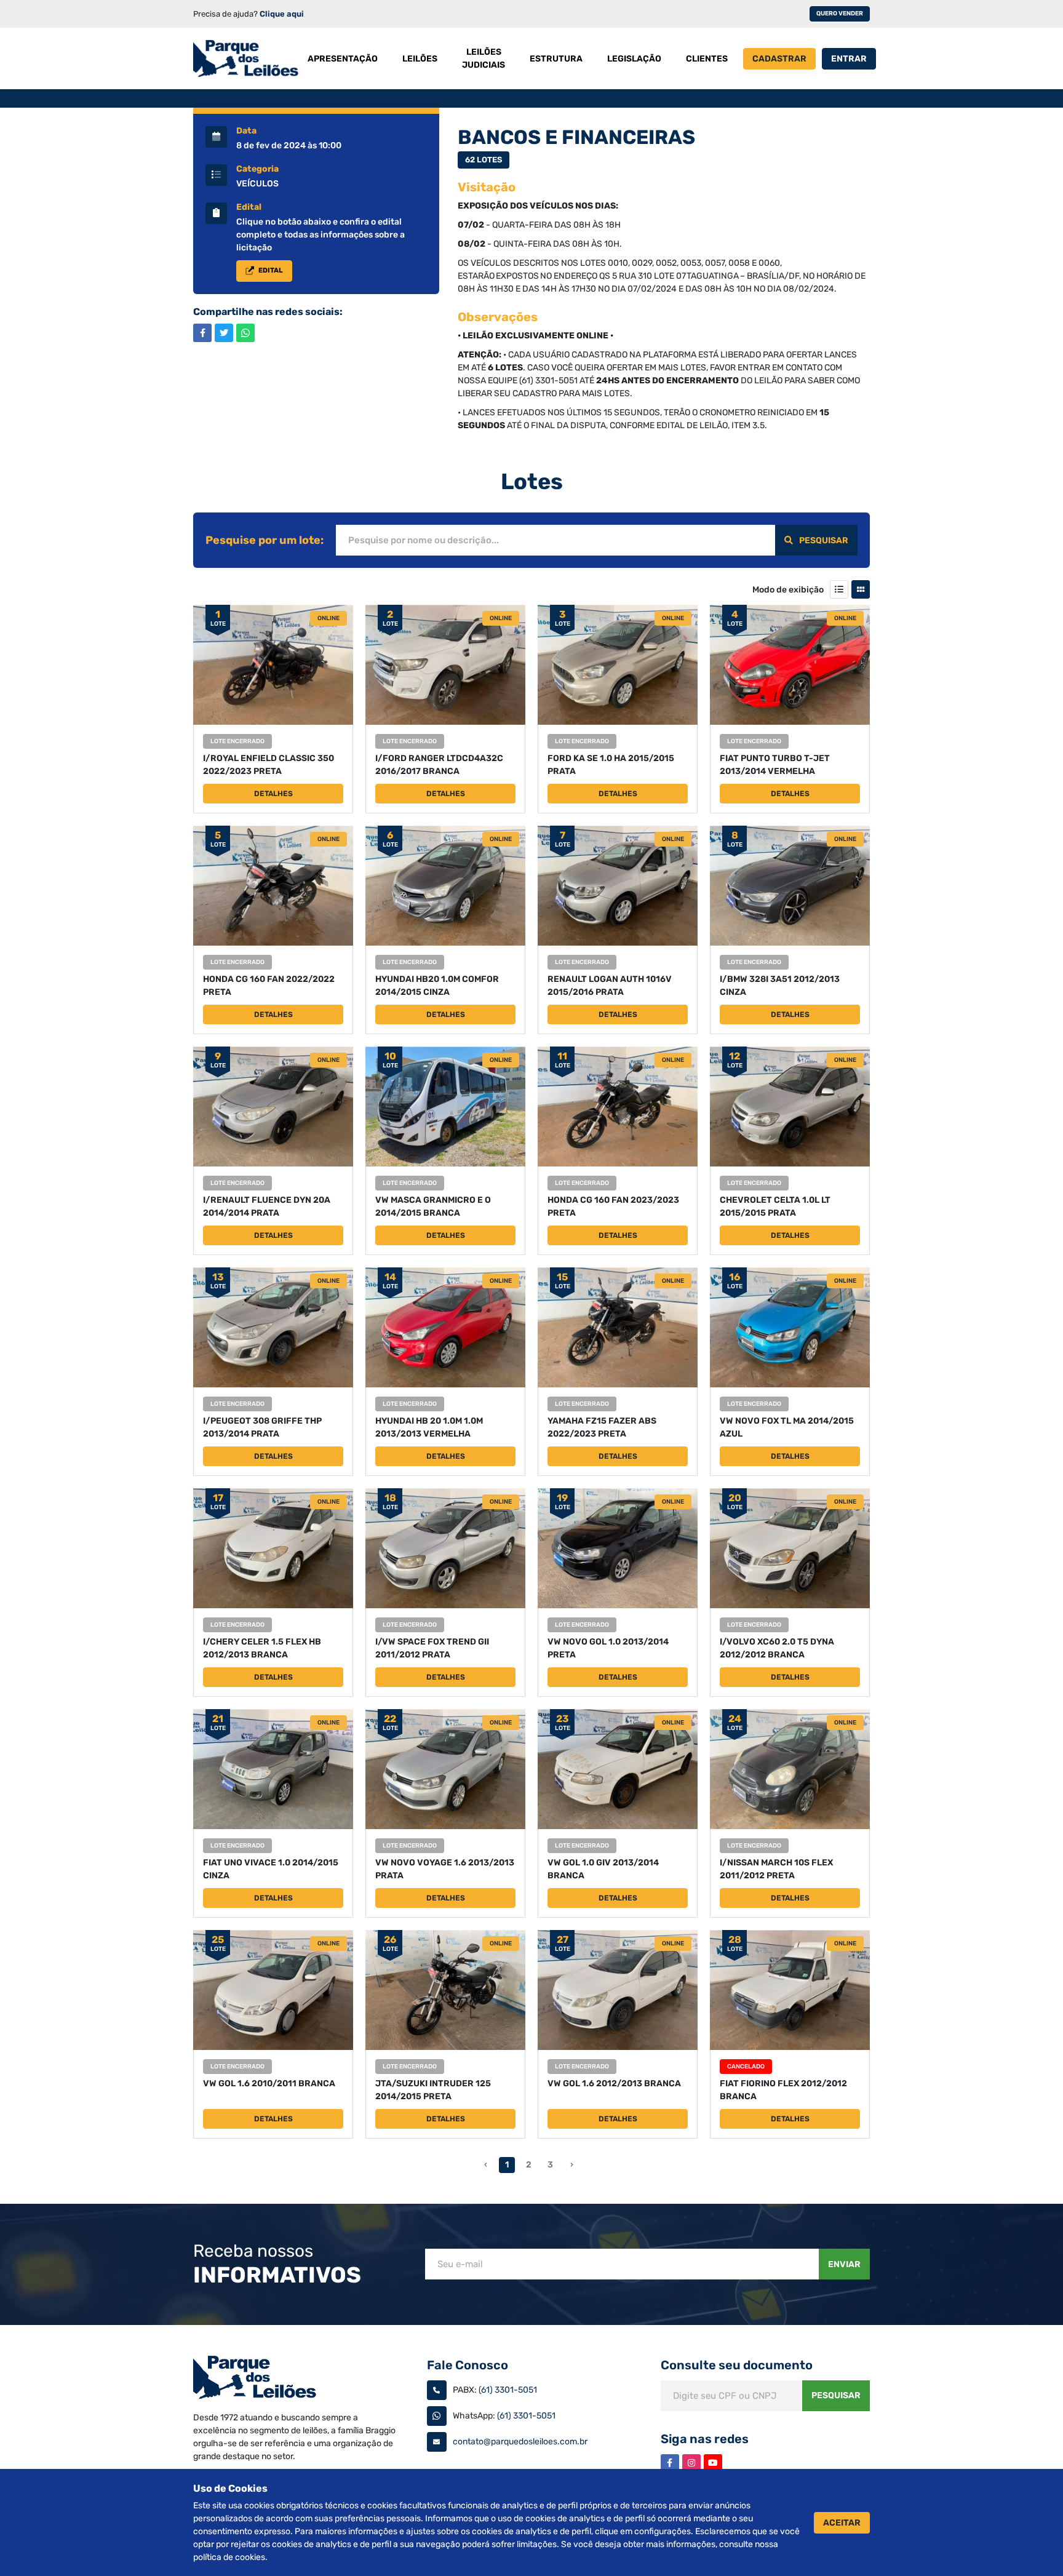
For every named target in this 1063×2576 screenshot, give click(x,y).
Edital (249, 207)
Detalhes (273, 794)
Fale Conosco (468, 2365)
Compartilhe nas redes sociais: (268, 312)
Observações (498, 317)
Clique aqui (282, 14)
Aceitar (842, 2523)
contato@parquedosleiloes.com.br (520, 2442)
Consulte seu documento (737, 2365)
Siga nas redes (705, 2439)
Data (246, 131)
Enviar (844, 2264)
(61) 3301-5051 (508, 2390)
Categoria (257, 169)
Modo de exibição (788, 590)
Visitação (487, 187)
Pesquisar (824, 540)
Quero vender (840, 14)
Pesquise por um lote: (265, 540)
